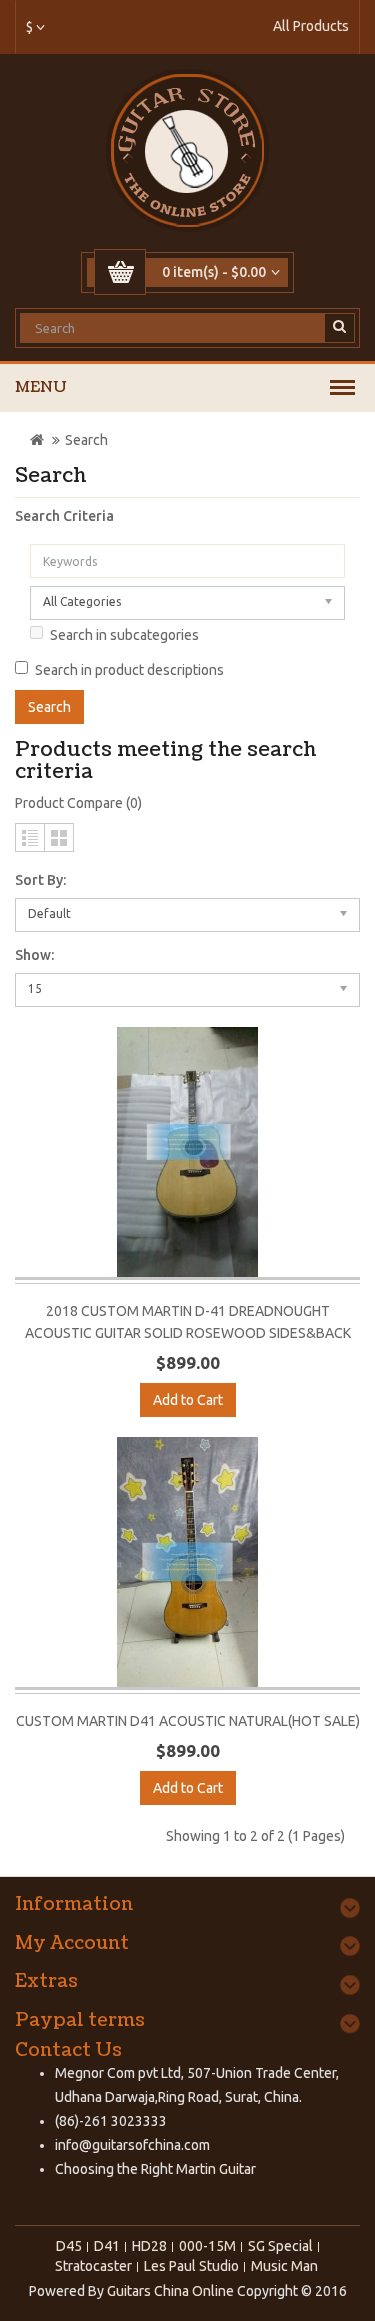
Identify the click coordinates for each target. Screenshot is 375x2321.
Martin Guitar (214, 2169)
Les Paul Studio (191, 2266)
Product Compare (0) (78, 803)
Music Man (284, 2266)
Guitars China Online (170, 2291)
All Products (311, 26)
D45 (69, 2246)
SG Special (280, 2246)
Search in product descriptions (129, 670)
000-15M (207, 2246)
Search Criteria (64, 516)
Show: (34, 955)
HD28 (149, 2246)
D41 (107, 2246)
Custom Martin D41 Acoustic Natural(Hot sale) (188, 1721)
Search (86, 440)
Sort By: (40, 880)
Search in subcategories (124, 635)
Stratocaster (93, 2266)
